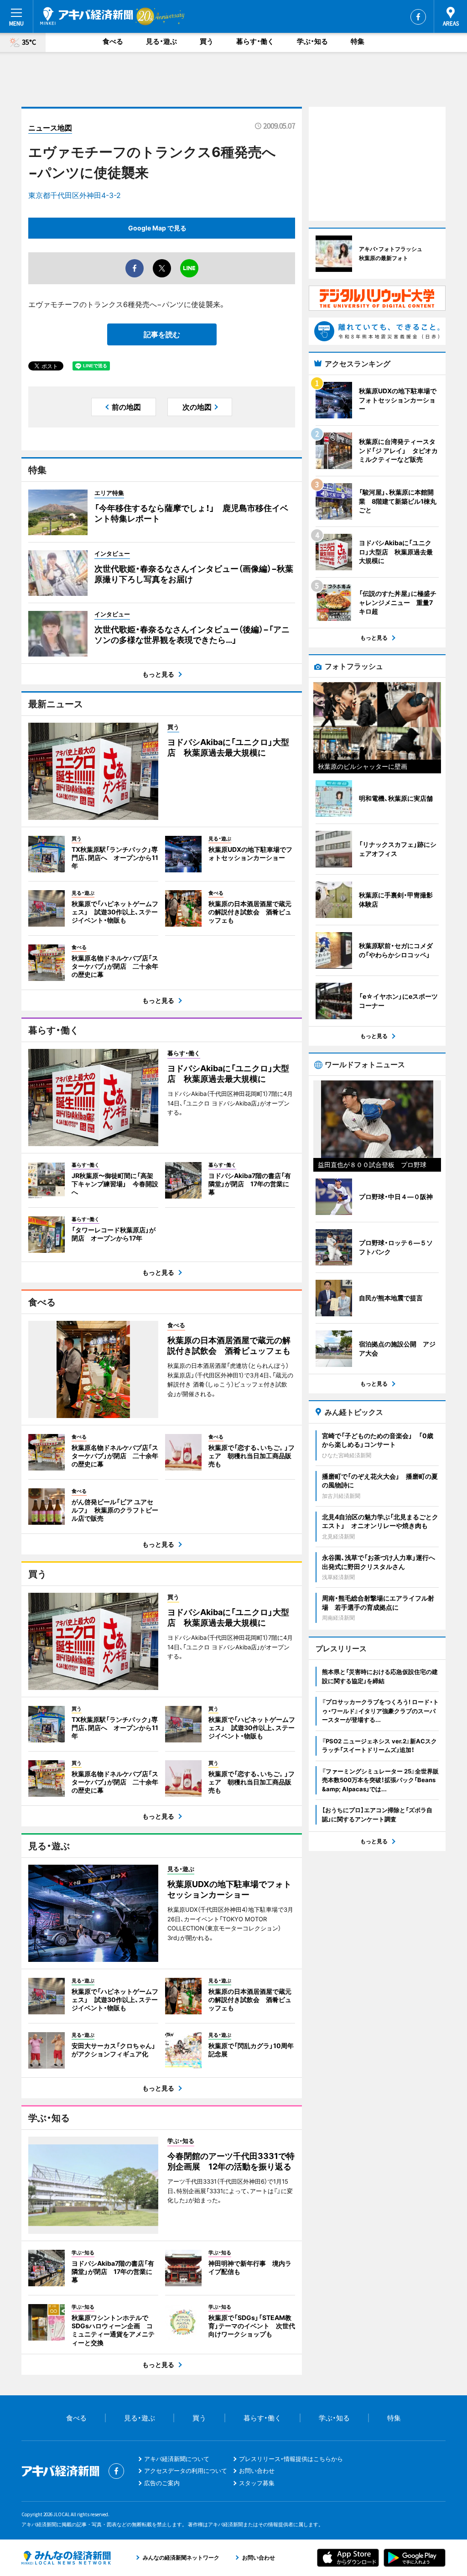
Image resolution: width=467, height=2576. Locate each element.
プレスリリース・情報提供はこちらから (291, 2459)
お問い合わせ (257, 2471)
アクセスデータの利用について (186, 2471)
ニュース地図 (50, 128)
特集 (358, 41)
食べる (113, 41)
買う (207, 41)
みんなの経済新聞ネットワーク (66, 2558)
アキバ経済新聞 (87, 16)
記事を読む (162, 334)
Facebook (418, 17)
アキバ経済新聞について (177, 2459)
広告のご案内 (162, 2483)
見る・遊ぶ (161, 41)
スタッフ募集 (257, 2483)
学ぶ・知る (312, 41)
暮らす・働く (255, 41)
